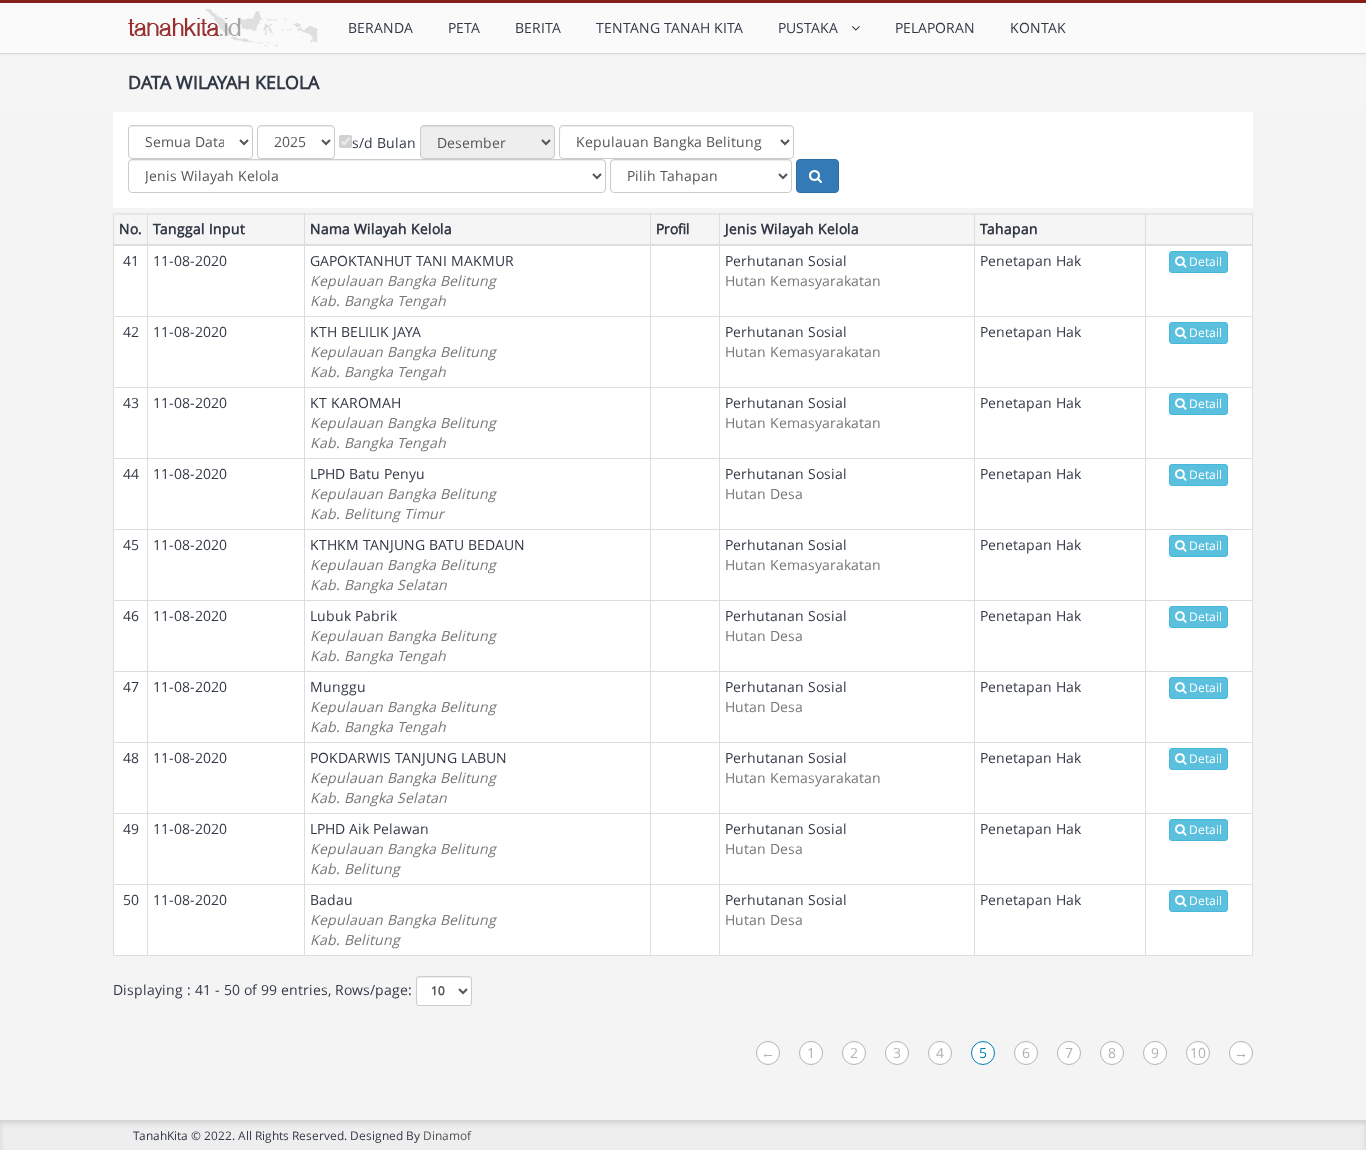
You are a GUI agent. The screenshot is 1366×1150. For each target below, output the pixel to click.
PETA (464, 27)
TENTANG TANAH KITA (669, 27)
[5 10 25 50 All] (444, 991)
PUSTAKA (812, 27)
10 (1198, 1052)
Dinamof (447, 1135)
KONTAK (1038, 27)
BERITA (538, 27)
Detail (1205, 261)
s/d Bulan (384, 142)
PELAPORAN (935, 27)
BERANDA (380, 27)
